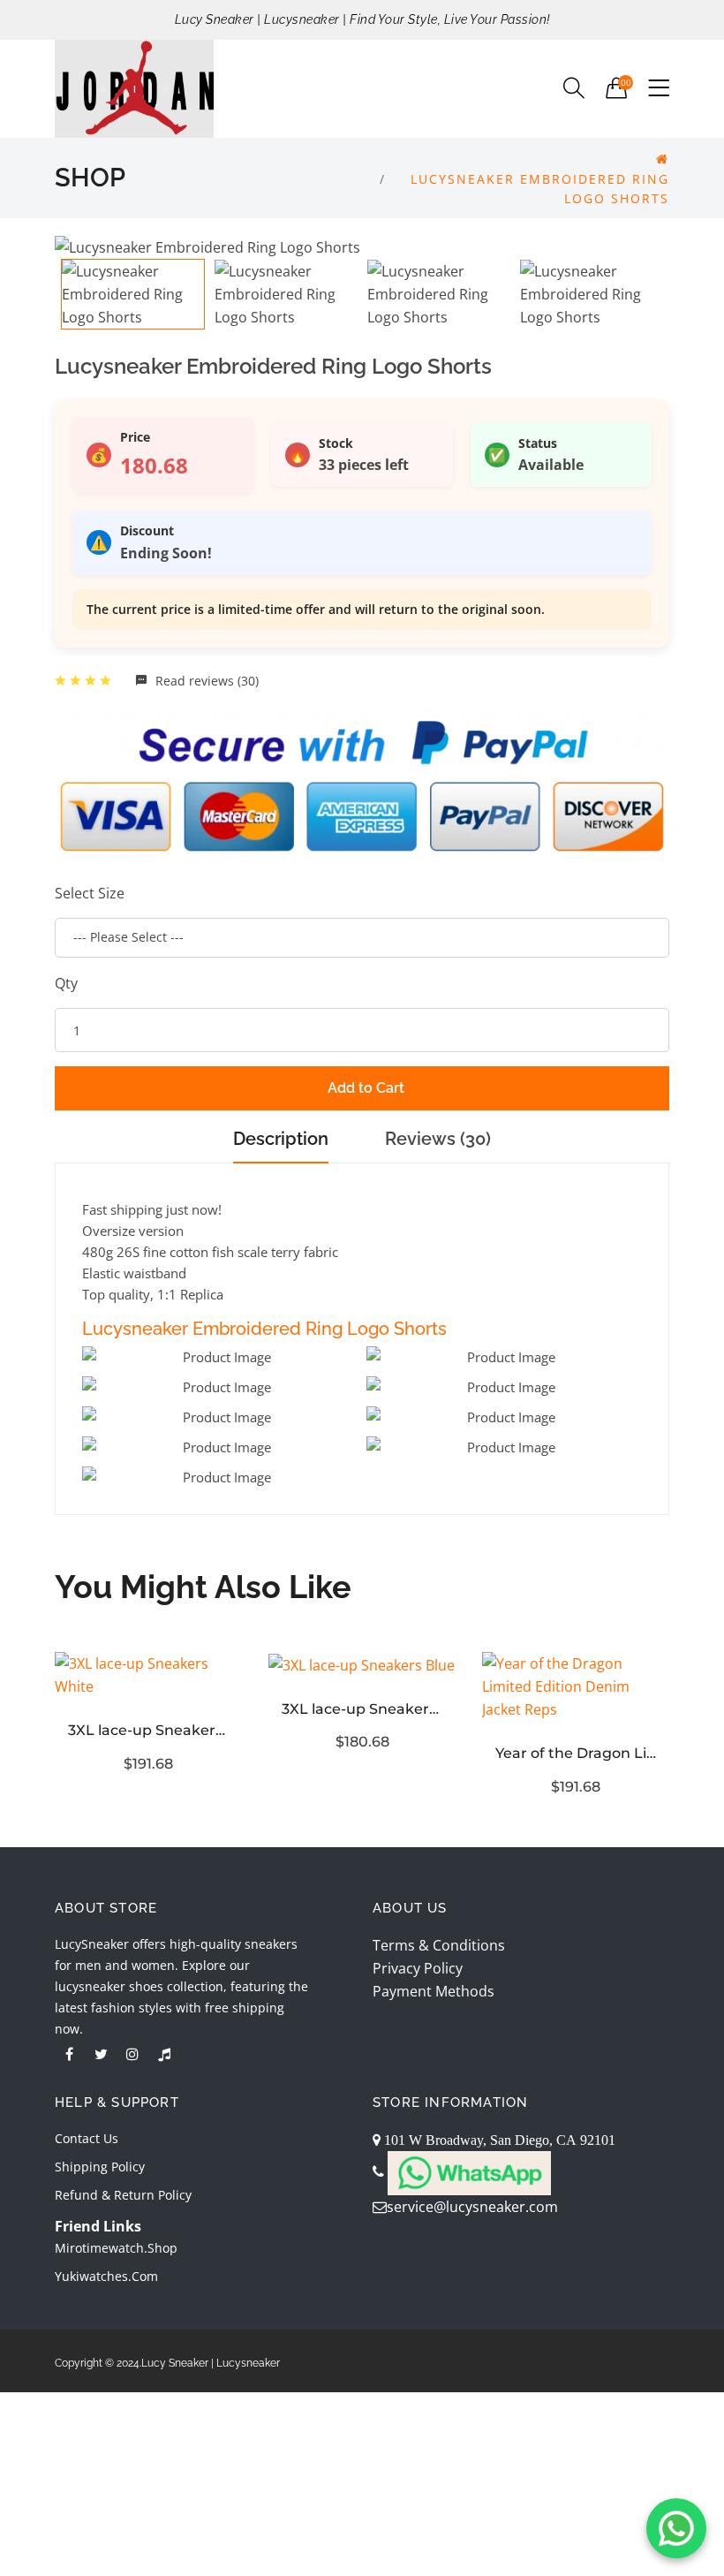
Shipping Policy (100, 2167)
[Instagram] (132, 2054)
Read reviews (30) (205, 681)
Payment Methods (434, 1991)
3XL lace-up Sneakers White (148, 1730)
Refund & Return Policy (123, 2195)
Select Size (90, 893)
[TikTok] (164, 2054)
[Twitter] (101, 2054)
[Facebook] (69, 2054)
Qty (66, 983)
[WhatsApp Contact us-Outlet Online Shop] (676, 2528)
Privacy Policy (418, 1968)
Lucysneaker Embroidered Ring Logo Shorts (264, 1329)
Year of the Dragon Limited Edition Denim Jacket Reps (576, 1753)
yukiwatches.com (106, 2276)
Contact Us (87, 2138)
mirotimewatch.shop (116, 2248)
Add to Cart (366, 1088)
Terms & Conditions (439, 1945)
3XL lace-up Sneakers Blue (362, 1709)
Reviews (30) (438, 1139)
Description (281, 1139)
